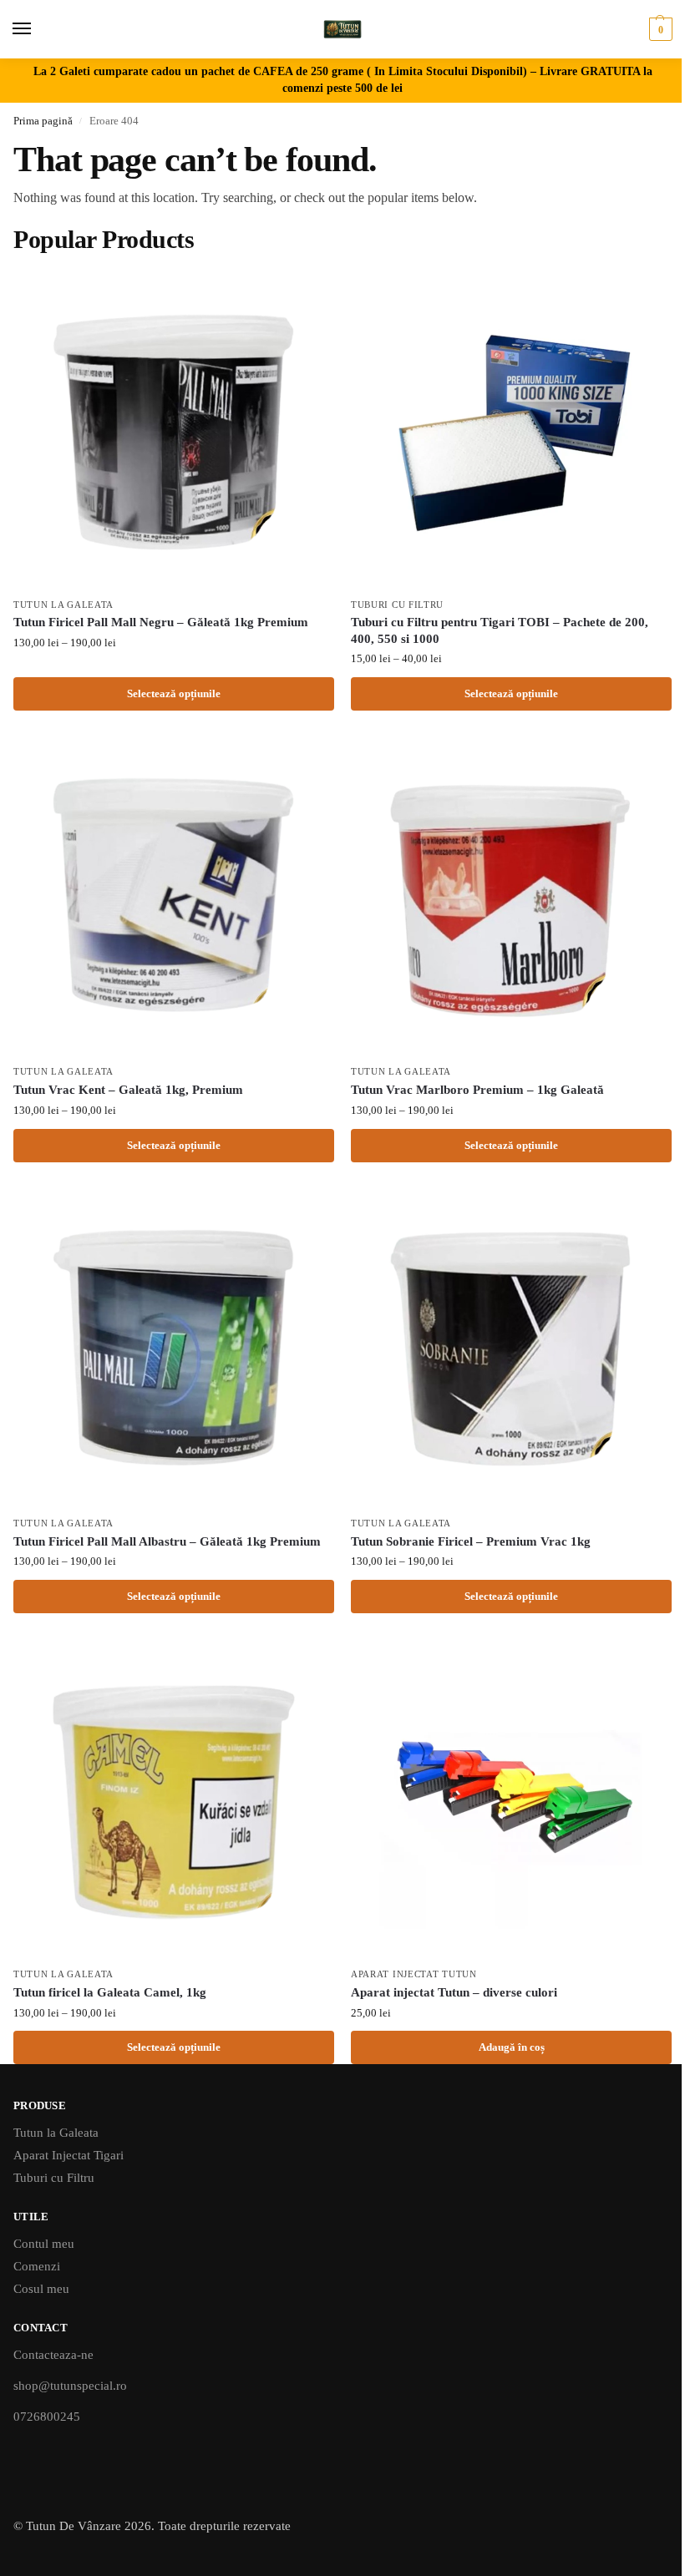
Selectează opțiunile (174, 693)
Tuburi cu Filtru (397, 605)
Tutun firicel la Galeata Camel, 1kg (110, 1992)
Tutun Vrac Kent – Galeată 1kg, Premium (128, 1090)
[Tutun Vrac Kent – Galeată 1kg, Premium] (174, 896)
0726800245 (47, 2417)
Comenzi (37, 2266)
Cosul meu (41, 2289)
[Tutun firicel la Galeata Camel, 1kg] (174, 1799)
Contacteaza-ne (53, 2355)
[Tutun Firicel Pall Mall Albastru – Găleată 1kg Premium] (174, 1348)
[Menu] (38, 29)
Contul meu (44, 2244)
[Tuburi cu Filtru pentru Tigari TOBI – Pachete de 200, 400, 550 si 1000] (511, 429)
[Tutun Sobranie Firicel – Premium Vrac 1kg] (511, 1348)
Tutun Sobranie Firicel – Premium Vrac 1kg (471, 1541)
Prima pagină (43, 121)
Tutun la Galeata (63, 605)
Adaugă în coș (512, 2047)
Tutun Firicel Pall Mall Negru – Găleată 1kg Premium (161, 622)
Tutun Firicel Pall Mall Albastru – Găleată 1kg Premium (167, 1541)
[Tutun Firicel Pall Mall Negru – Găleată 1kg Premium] (174, 429)
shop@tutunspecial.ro (70, 2386)
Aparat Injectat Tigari (68, 2155)
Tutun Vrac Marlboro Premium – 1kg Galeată (477, 1090)
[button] (659, 29)
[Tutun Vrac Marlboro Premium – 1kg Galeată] (511, 896)
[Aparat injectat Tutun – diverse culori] (511, 1799)
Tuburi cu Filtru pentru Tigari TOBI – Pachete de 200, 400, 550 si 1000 (500, 630)
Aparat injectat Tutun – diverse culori (454, 1992)
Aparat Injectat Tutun (414, 1974)
